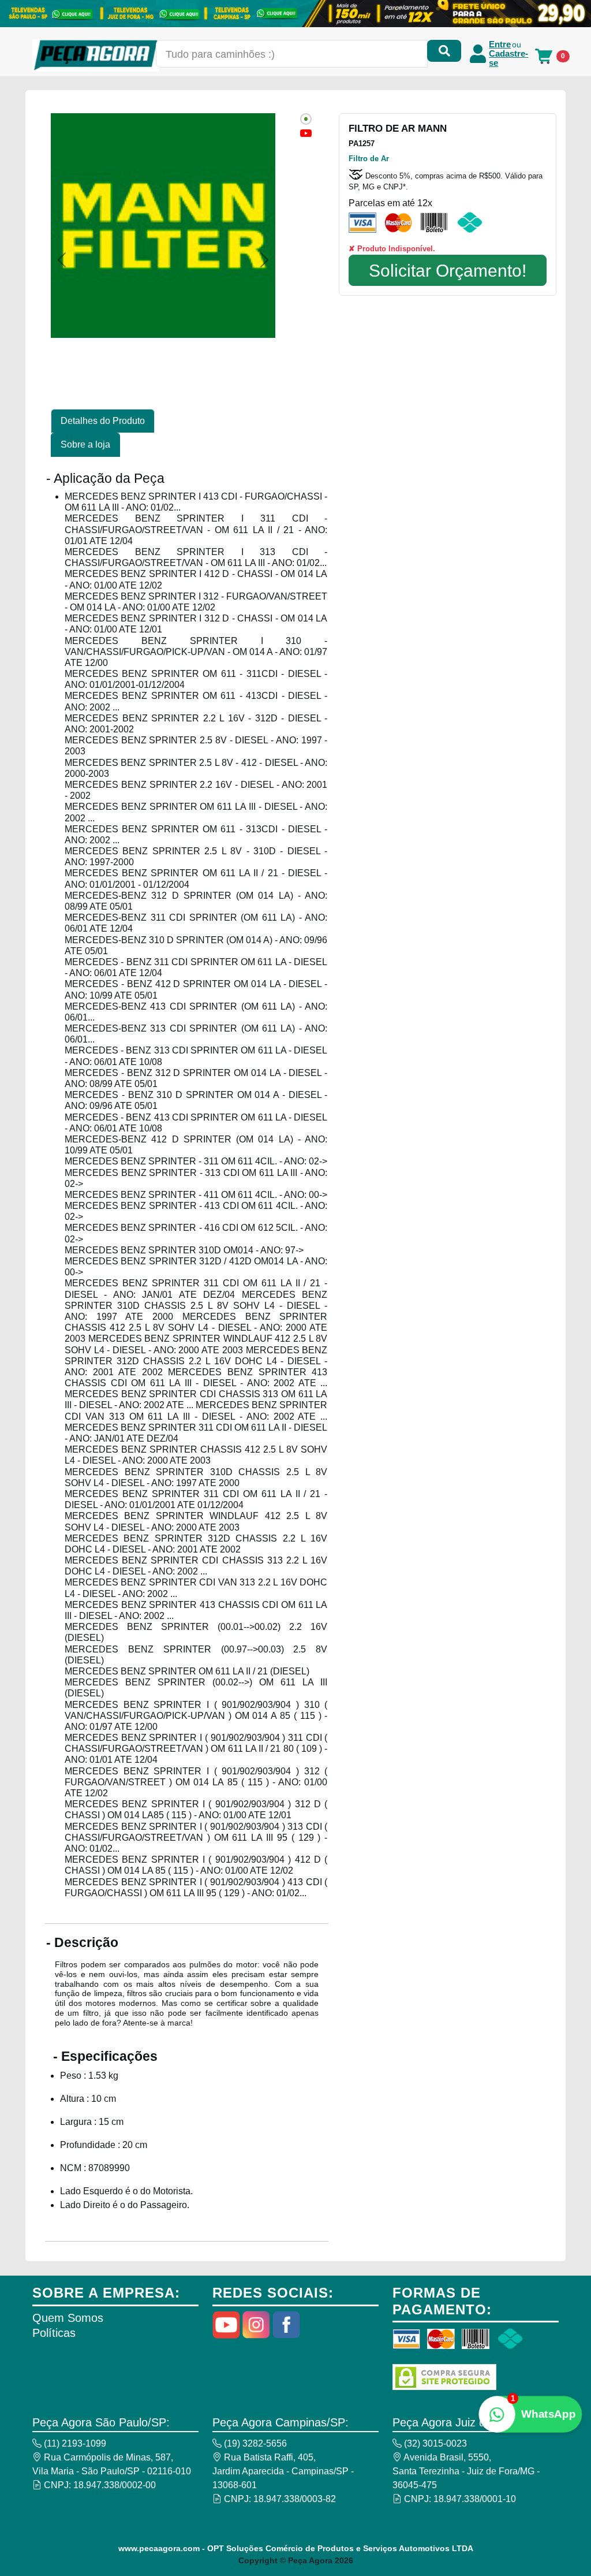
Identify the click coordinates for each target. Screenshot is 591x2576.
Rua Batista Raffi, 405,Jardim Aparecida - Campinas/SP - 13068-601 (283, 2471)
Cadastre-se (508, 58)
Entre (500, 44)
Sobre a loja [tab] (85, 444)
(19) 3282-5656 (254, 2443)
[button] (62, 260)
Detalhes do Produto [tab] (103, 421)
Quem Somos (68, 2318)
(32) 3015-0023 (434, 2443)
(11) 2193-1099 (74, 2443)
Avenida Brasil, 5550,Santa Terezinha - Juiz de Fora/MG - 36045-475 (466, 2471)
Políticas (54, 2333)
